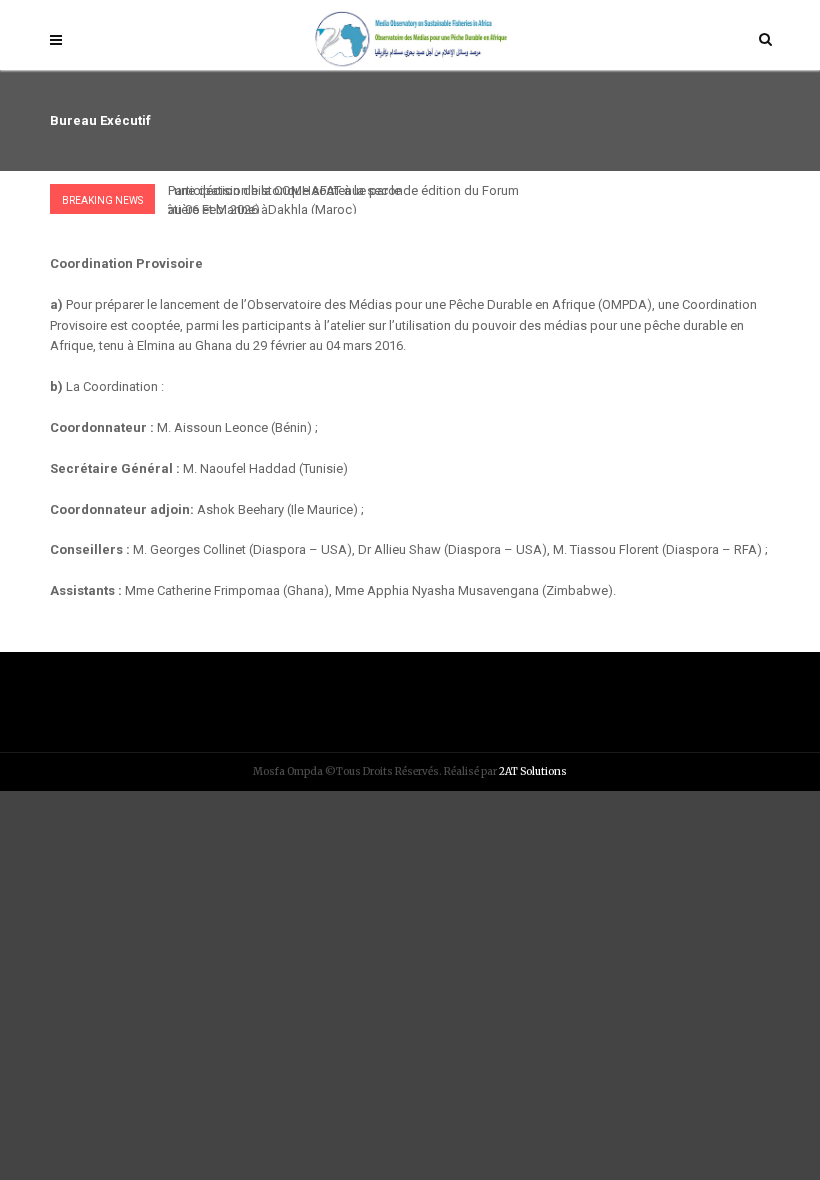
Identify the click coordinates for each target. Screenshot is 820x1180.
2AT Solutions (533, 771)
